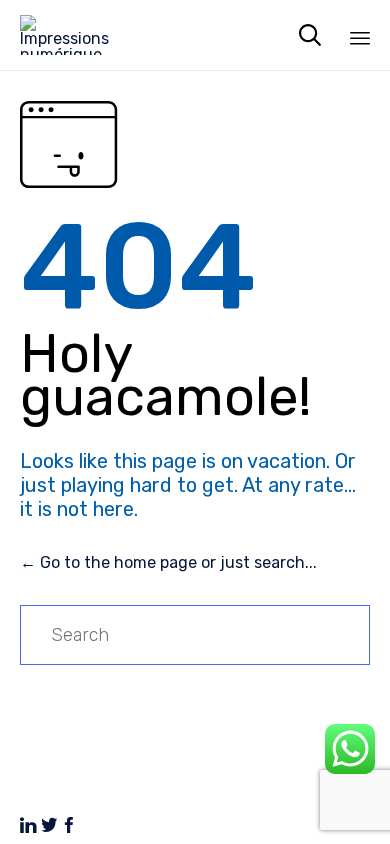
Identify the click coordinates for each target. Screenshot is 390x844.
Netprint (90, 788)
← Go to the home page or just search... (168, 562)
